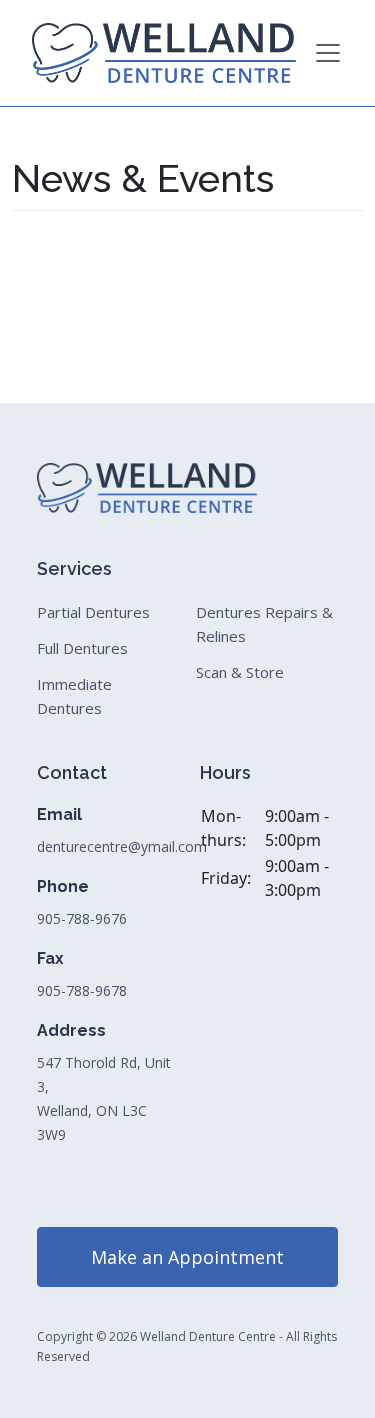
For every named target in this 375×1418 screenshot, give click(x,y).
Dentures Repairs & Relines (264, 624)
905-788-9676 (82, 918)
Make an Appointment (187, 1257)
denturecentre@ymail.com (122, 846)
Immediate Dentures (74, 696)
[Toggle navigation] (328, 53)
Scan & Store (240, 672)
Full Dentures (82, 648)
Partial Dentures (93, 612)
